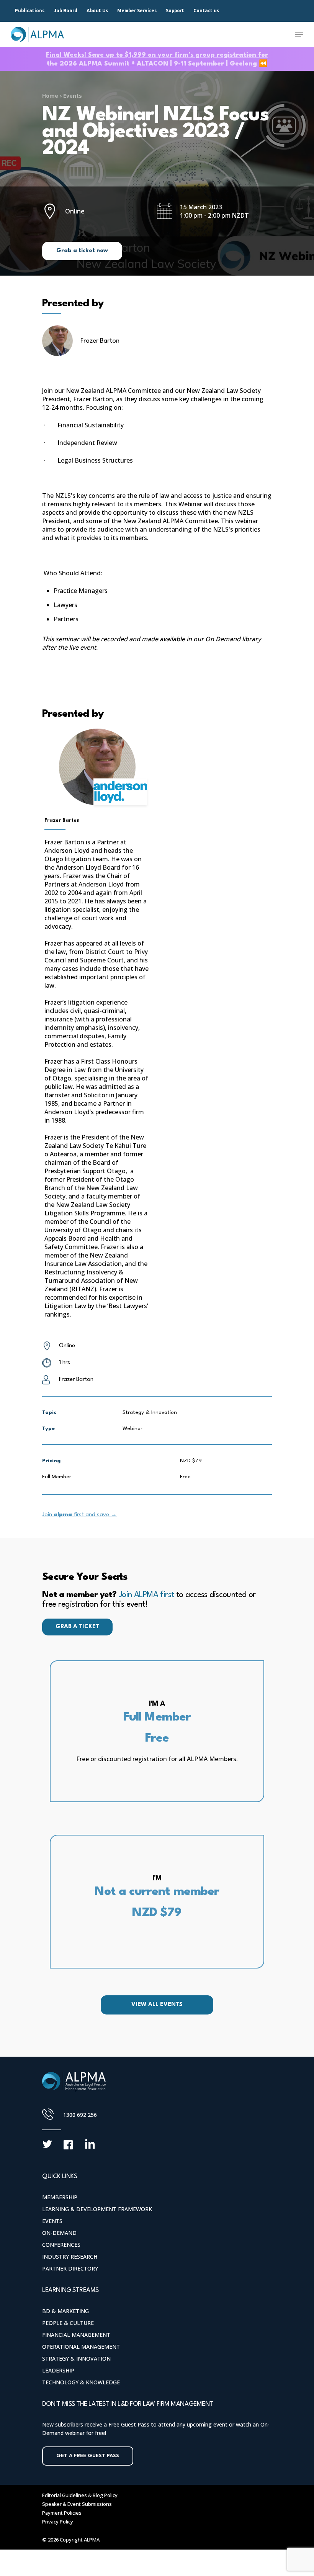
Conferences (61, 2245)
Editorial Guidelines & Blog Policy (80, 2495)
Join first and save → (79, 1515)
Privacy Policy (58, 2522)
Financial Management (76, 2335)
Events (73, 96)
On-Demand (59, 2233)
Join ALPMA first (146, 1595)
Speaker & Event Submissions (77, 2504)
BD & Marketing (65, 2311)
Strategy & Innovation (76, 2358)
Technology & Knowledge (81, 2382)
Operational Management (81, 2347)
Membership (60, 2197)
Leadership (58, 2370)
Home (50, 96)
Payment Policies (62, 2513)
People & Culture (68, 2323)
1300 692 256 (80, 2115)
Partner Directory (70, 2268)
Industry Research (70, 2257)
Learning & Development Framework (97, 2209)
